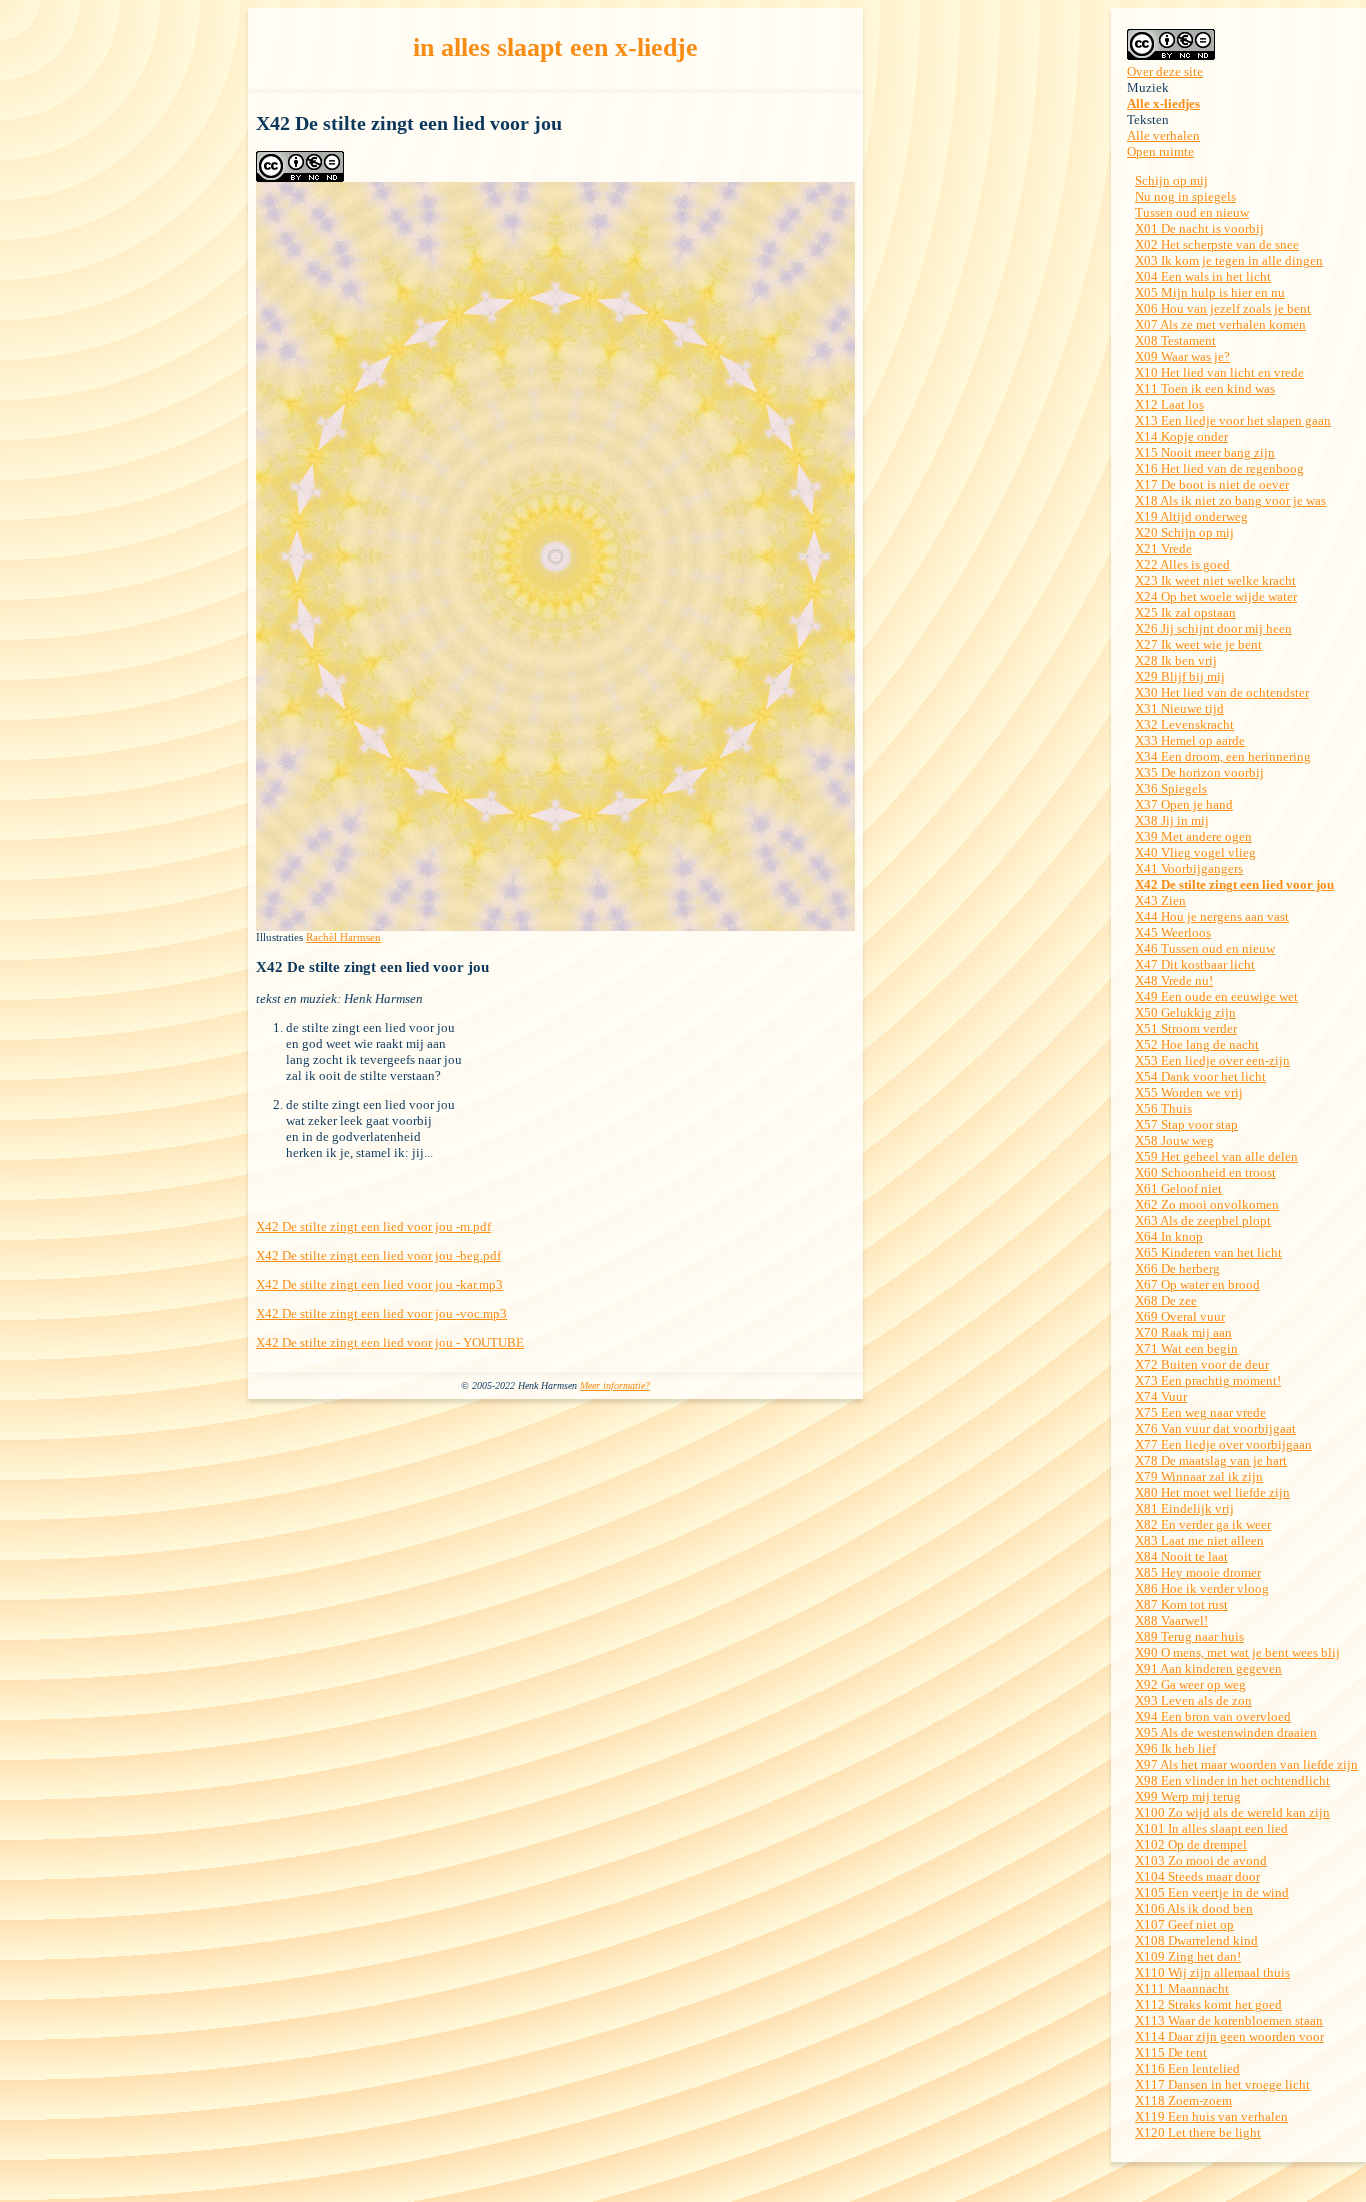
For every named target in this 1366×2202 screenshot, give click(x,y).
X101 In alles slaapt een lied (1211, 1828)
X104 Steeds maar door (1197, 1876)
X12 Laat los (1169, 404)
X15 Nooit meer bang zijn (1205, 452)
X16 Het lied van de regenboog (1219, 468)
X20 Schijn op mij (1184, 532)
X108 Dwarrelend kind (1196, 1940)
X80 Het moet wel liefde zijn (1212, 1492)
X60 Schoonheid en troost (1205, 1172)
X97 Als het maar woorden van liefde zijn (1246, 1764)
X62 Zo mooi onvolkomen (1207, 1204)
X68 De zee (1166, 1300)
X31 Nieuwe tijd (1179, 708)
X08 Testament (1175, 340)
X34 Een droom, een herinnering (1223, 756)
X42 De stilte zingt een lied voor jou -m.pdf (373, 1226)
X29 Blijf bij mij (1180, 676)
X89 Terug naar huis (1189, 1636)
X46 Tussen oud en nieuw (1205, 948)
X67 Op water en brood (1197, 1284)
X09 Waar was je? (1182, 356)
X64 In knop (1169, 1236)
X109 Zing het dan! (1188, 1956)
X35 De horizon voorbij (1199, 772)
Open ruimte (1160, 151)
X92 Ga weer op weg (1190, 1684)
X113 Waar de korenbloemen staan (1229, 2020)
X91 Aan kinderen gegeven (1208, 1668)
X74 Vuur (1161, 1396)
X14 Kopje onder (1181, 436)
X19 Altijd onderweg (1191, 516)
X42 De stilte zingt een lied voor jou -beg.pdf (378, 1255)
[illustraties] (555, 926)
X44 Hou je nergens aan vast (1212, 916)
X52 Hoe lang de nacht (1197, 1044)
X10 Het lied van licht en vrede (1219, 372)
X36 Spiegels (1171, 788)
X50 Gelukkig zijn (1185, 1012)
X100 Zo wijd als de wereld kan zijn (1232, 1812)
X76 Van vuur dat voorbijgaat (1215, 1428)
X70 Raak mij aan (1183, 1332)
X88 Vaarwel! (1171, 1620)
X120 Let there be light (1198, 2132)
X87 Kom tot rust (1181, 1604)
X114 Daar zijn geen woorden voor (1229, 2036)
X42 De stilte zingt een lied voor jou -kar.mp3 (379, 1284)
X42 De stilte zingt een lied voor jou (1234, 884)
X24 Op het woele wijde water (1216, 596)
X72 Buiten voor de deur (1202, 1364)
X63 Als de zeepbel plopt (1203, 1220)
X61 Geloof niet (1178, 1188)
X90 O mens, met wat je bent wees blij (1237, 1652)
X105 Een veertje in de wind (1212, 1892)
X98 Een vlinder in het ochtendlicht (1232, 1780)
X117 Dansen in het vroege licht (1222, 2084)
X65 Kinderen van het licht (1208, 1252)
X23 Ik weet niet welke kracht (1215, 580)
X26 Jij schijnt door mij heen (1213, 628)
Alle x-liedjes (1163, 103)
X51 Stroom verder (1186, 1028)
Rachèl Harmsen (343, 937)
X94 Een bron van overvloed (1213, 1716)
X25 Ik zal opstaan (1185, 612)
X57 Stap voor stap (1186, 1124)
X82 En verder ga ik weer (1203, 1524)
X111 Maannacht (1182, 1988)
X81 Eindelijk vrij (1184, 1508)
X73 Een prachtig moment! (1208, 1380)
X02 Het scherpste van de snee (1217, 244)
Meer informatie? (615, 1385)
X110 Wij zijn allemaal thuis (1212, 1972)
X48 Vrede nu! (1174, 980)
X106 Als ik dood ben (1194, 1908)
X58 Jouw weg (1174, 1140)
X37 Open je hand (1184, 804)
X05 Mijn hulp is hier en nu (1210, 292)
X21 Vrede (1163, 548)
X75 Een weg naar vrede (1200, 1412)
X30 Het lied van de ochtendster (1222, 692)
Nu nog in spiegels (1185, 196)
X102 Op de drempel (1191, 1844)
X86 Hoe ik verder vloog (1202, 1588)
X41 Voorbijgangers (1189, 868)
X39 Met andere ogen (1193, 836)
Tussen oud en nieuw (1192, 212)
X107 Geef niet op (1184, 1924)
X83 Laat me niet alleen (1199, 1540)
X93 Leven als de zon (1193, 1700)
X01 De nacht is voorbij (1199, 228)
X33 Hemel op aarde (1190, 740)
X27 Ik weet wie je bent (1198, 644)
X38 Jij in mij (1172, 820)
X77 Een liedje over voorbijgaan (1223, 1444)
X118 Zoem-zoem (1183, 2100)
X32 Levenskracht (1184, 724)
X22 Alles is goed (1182, 564)
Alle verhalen (1163, 135)
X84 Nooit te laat (1181, 1556)
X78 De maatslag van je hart (1211, 1460)
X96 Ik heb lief (1175, 1748)
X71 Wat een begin (1186, 1348)
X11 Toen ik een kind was (1205, 388)
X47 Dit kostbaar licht (1195, 964)
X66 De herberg (1177, 1268)
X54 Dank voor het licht (1200, 1076)
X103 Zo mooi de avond (1201, 1860)
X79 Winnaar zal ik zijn (1199, 1476)
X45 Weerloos (1173, 932)
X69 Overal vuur (1180, 1316)
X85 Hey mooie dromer (1198, 1572)
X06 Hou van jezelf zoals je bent (1223, 308)
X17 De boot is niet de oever (1212, 484)
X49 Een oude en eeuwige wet (1216, 996)
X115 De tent (1171, 2052)
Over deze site (1165, 71)
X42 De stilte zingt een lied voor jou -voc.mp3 (381, 1313)
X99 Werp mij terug (1188, 1796)
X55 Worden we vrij (1189, 1092)
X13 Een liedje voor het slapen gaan (1233, 420)
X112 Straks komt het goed (1208, 2004)
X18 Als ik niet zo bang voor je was (1230, 500)
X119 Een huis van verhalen (1211, 2116)
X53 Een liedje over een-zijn (1212, 1060)
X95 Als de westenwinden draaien (1226, 1732)
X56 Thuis (1163, 1108)
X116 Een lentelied (1187, 2068)
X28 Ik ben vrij (1176, 660)
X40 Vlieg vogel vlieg (1195, 852)
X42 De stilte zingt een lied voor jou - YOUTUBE (390, 1342)
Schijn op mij (1171, 180)
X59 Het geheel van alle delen (1216, 1156)
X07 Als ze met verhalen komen (1220, 324)
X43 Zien (1160, 900)
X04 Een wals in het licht (1203, 276)
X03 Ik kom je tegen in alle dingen (1229, 260)
